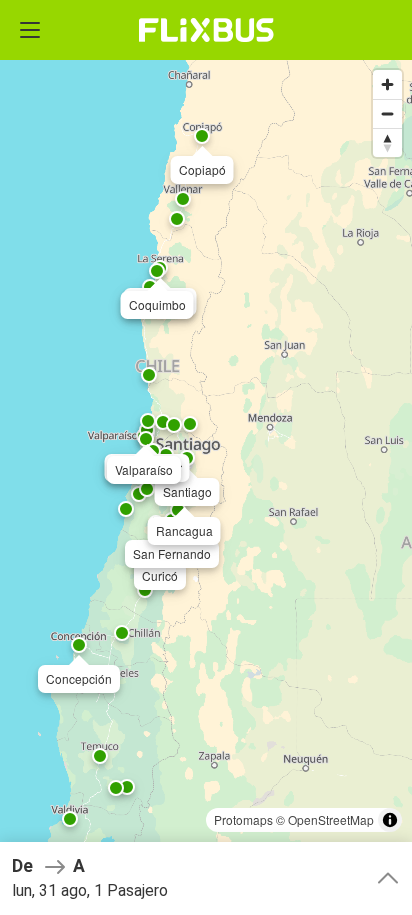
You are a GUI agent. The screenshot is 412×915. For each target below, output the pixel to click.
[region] (206, 457)
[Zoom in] (387, 84)
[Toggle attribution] (390, 820)
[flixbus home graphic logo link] (206, 30)
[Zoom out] (387, 113)
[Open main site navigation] (30, 30)
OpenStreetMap (331, 819)
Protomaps (243, 819)
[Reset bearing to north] (387, 142)
